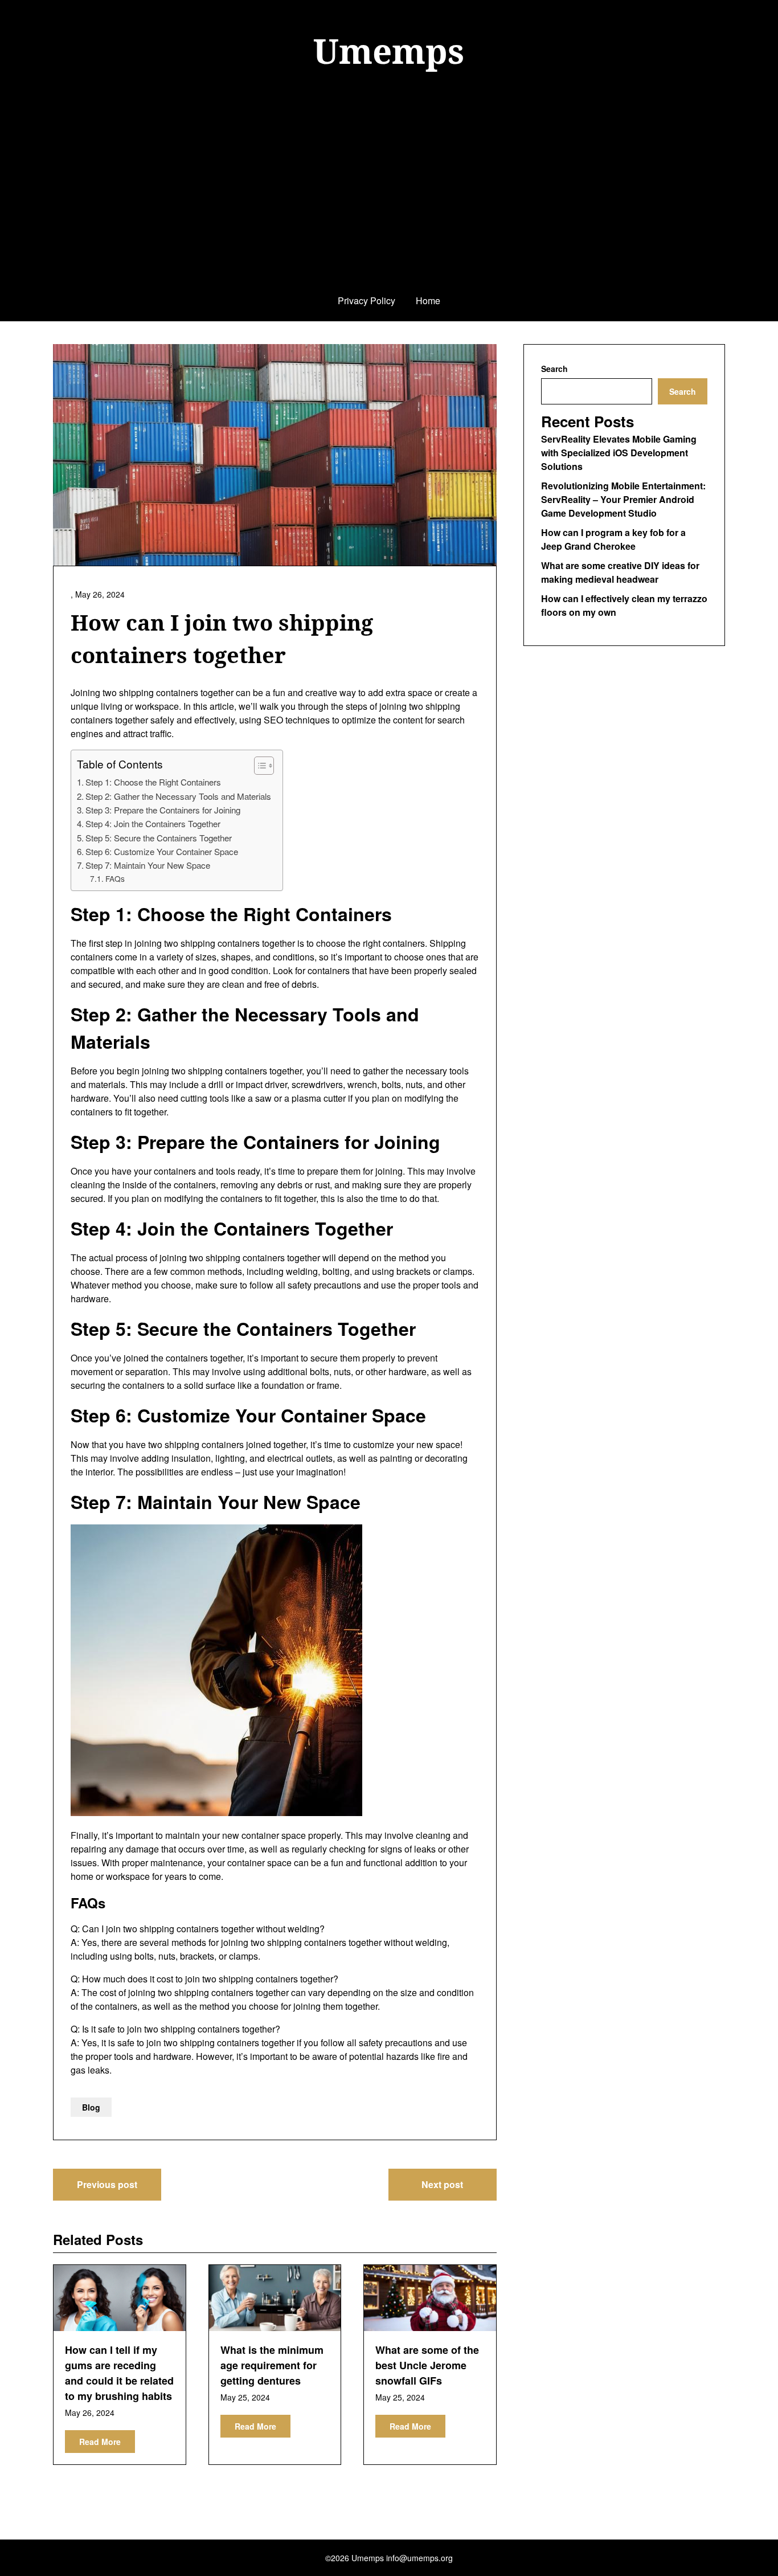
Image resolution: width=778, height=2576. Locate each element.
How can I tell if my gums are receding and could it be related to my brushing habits (119, 2373)
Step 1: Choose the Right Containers (153, 782)
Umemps (389, 51)
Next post (442, 2184)
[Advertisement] (389, 195)
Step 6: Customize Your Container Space (162, 851)
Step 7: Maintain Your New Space (148, 865)
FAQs (115, 878)
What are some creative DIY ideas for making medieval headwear (620, 572)
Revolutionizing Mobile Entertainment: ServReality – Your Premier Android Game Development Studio (623, 499)
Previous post (107, 2184)
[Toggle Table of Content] (258, 766)
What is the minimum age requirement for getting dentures (272, 2365)
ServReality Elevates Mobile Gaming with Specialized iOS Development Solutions (619, 453)
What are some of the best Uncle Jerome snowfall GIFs (427, 2365)
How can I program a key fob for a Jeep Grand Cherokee (613, 539)
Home (428, 300)
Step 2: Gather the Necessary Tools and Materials (178, 796)
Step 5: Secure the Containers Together (159, 838)
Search (554, 369)
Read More (100, 2442)
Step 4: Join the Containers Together (153, 823)
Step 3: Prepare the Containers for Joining (163, 810)
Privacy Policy (367, 300)
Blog (91, 2107)
